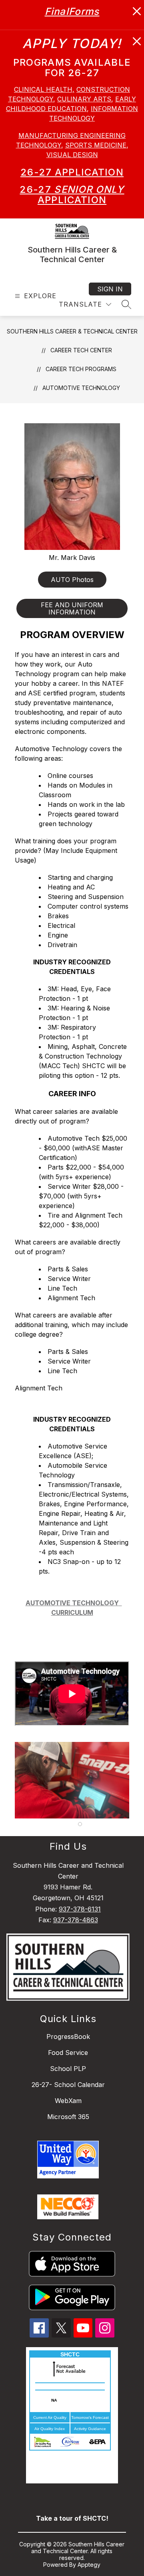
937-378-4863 (76, 1920)
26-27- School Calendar (68, 2085)
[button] (80, 1824)
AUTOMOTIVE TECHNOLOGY (81, 388)
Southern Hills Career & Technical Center (72, 331)
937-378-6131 (80, 1909)
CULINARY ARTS (84, 99)
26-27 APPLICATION (72, 172)
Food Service (68, 2053)
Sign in (110, 289)
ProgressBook (68, 2037)
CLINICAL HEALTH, (44, 89)
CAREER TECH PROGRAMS (81, 369)
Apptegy (89, 2565)
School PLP (68, 2069)
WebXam (68, 2101)
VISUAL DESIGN (72, 155)
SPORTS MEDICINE (96, 145)
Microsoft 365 (68, 2117)
